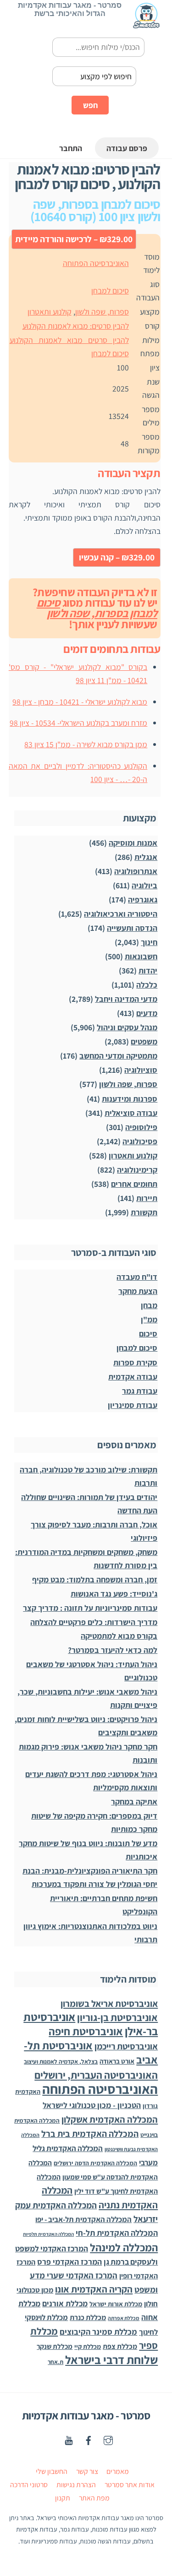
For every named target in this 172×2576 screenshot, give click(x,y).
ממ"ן (149, 1319)
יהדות (148, 970)
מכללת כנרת (88, 2318)
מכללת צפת (120, 2346)
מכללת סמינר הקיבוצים (98, 2332)
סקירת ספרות (135, 1362)
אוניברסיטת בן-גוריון (117, 2017)
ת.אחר (55, 2362)
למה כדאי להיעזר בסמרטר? (113, 1650)
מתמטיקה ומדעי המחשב (118, 1056)
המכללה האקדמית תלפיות (48, 2234)
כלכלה (147, 985)
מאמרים (118, 2471)
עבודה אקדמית (133, 1377)
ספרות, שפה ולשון (102, 312)
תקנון (63, 2498)
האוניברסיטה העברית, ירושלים (96, 2075)
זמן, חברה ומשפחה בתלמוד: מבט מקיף (95, 1579)
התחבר (71, 148)
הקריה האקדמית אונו (94, 2289)
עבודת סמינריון (133, 1405)
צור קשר (87, 2471)
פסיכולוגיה (140, 1141)
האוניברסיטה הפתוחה (96, 263)
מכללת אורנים (65, 2303)
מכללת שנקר (55, 2346)
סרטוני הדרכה (29, 2485)
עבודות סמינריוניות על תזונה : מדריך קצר (90, 1608)
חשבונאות (141, 956)
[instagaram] (108, 2439)
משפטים (144, 1041)
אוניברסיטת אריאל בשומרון (109, 2003)
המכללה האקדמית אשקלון (110, 2119)
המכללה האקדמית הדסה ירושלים (95, 2163)
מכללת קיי (88, 2346)
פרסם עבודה (127, 148)
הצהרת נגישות (76, 2485)
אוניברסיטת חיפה (86, 2031)
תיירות (147, 1198)
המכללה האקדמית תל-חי (117, 2233)
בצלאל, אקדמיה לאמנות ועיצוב (61, 2062)
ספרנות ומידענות (130, 1099)
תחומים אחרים (134, 1184)
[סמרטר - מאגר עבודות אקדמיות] (146, 24)
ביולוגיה (144, 885)
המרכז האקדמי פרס (69, 2262)
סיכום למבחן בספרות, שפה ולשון (97, 608)
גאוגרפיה (143, 899)
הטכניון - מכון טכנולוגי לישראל (92, 2105)
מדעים (147, 1013)
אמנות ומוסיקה (133, 843)
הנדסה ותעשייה (132, 928)
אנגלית (146, 857)
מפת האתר (94, 2498)
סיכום (148, 1334)
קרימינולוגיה (137, 1170)
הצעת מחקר (138, 1291)
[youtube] (69, 2439)
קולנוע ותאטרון (50, 312)
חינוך (149, 942)
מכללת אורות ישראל (116, 2304)
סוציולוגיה (141, 1070)
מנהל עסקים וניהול (127, 1027)
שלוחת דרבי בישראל (111, 2360)
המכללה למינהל (124, 2247)
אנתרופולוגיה (136, 871)
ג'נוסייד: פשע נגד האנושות (114, 1594)
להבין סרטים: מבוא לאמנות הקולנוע (76, 326)
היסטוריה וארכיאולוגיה (121, 914)
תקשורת (144, 1212)
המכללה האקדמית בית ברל (90, 2134)
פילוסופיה (141, 1127)
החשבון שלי (52, 2471)
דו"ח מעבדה (137, 1277)
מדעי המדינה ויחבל (126, 999)
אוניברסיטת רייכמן (126, 2046)
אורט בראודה (117, 2061)
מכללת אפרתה (124, 2318)
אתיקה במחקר (134, 1802)
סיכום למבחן (110, 291)
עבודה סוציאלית (131, 1113)
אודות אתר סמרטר (130, 2485)
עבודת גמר (140, 1391)
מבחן (149, 1305)
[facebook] (89, 2439)
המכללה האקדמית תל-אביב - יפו (83, 2219)
